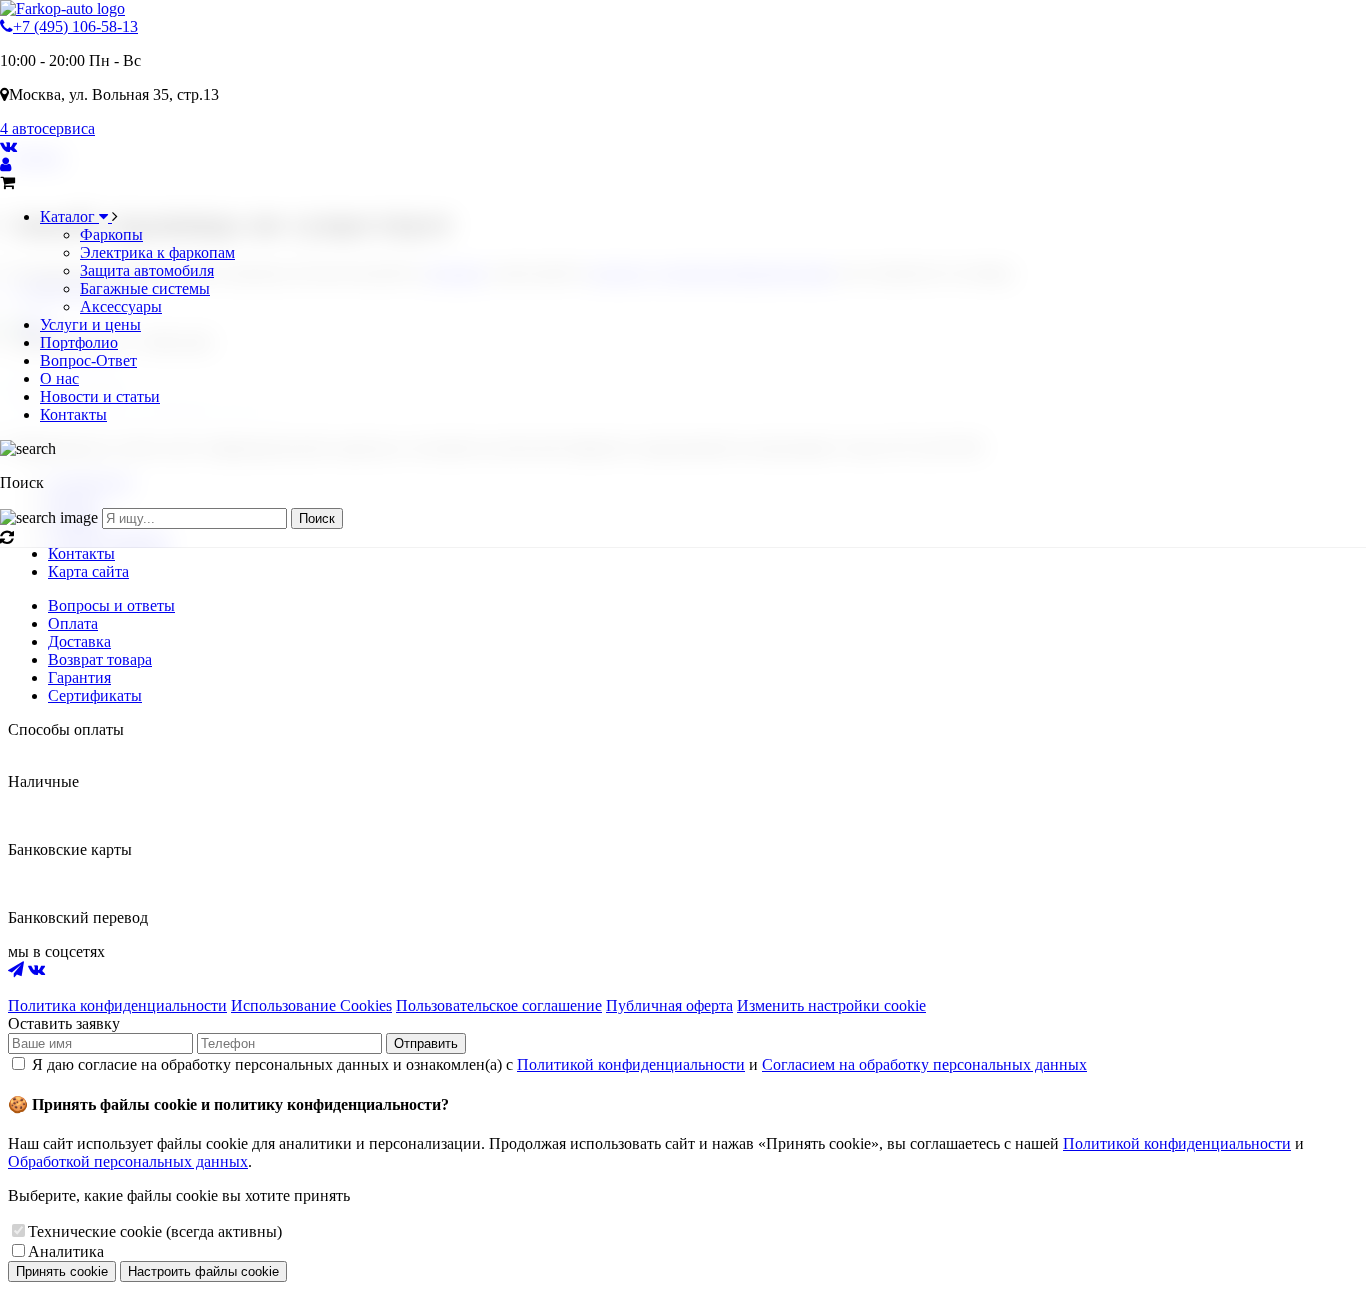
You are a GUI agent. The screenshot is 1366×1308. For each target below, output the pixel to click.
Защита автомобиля (147, 270)
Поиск (317, 518)
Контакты (73, 414)
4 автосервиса (47, 128)
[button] (683, 466)
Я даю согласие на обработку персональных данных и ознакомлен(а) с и (559, 1064)
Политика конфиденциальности (117, 1005)
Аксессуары (121, 306)
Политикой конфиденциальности (631, 1064)
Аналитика (66, 1251)
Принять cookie (62, 1271)
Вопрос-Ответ (88, 360)
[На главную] (62, 8)
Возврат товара (100, 659)
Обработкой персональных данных (128, 1161)
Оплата (73, 623)
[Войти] (5, 164)
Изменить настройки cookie (831, 1005)
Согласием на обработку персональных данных (924, 1064)
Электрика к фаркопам (157, 252)
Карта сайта (88, 571)
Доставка (79, 641)
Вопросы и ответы (111, 605)
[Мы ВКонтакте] (8, 146)
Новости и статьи (100, 396)
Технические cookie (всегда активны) (155, 1231)
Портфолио (79, 342)
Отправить (426, 1043)
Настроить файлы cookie (203, 1271)
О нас (59, 378)
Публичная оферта (669, 1005)
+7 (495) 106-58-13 (75, 26)
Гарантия (79, 677)
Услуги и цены (90, 324)
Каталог (69, 216)
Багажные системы (145, 288)
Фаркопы (111, 234)
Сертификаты (95, 695)
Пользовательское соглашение (499, 1005)
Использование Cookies (311, 1005)
